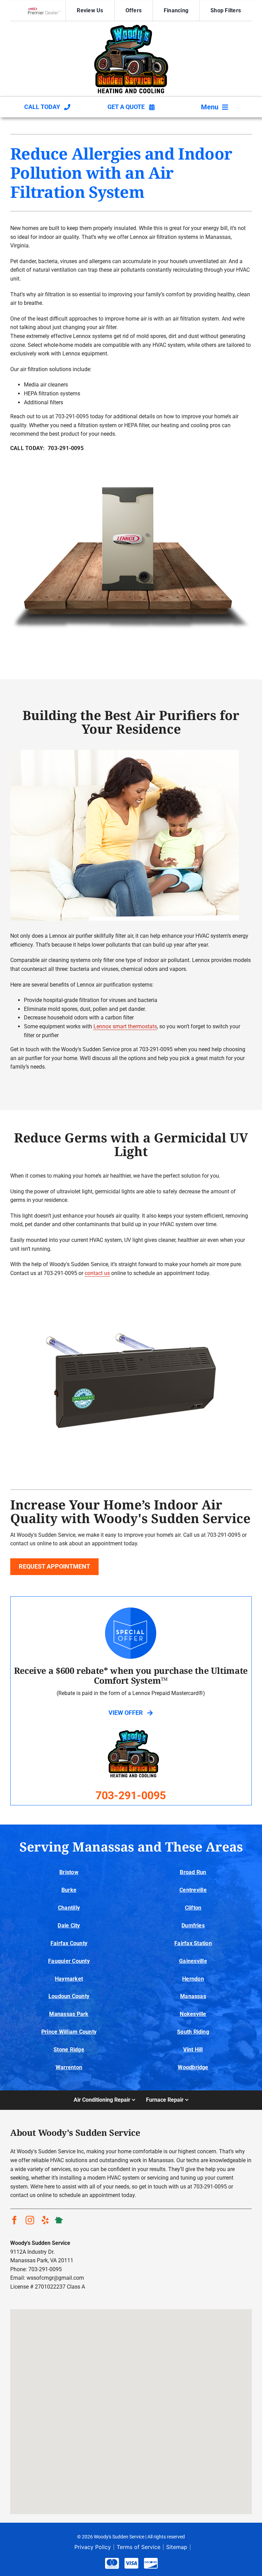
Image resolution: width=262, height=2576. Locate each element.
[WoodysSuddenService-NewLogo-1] (131, 27)
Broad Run (193, 1872)
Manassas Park (69, 2014)
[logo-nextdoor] (59, 2218)
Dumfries (193, 1926)
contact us (97, 1273)
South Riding (193, 2032)
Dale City (69, 1926)
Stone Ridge (69, 2050)
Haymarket (69, 1979)
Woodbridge (193, 2067)
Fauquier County (69, 1961)
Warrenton (69, 2067)
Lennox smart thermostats (125, 1026)
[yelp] (45, 2220)
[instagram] (30, 2220)
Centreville (193, 1890)
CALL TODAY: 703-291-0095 (47, 448)
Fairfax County (69, 1943)
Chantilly (69, 1908)
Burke (69, 1890)
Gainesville (193, 1961)
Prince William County (69, 2032)
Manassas (193, 1996)
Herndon (193, 1979)
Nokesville (193, 2014)
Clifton (193, 1908)
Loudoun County (69, 1996)
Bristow (69, 1872)
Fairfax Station (193, 1943)
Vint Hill (193, 2050)
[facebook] (14, 2220)
